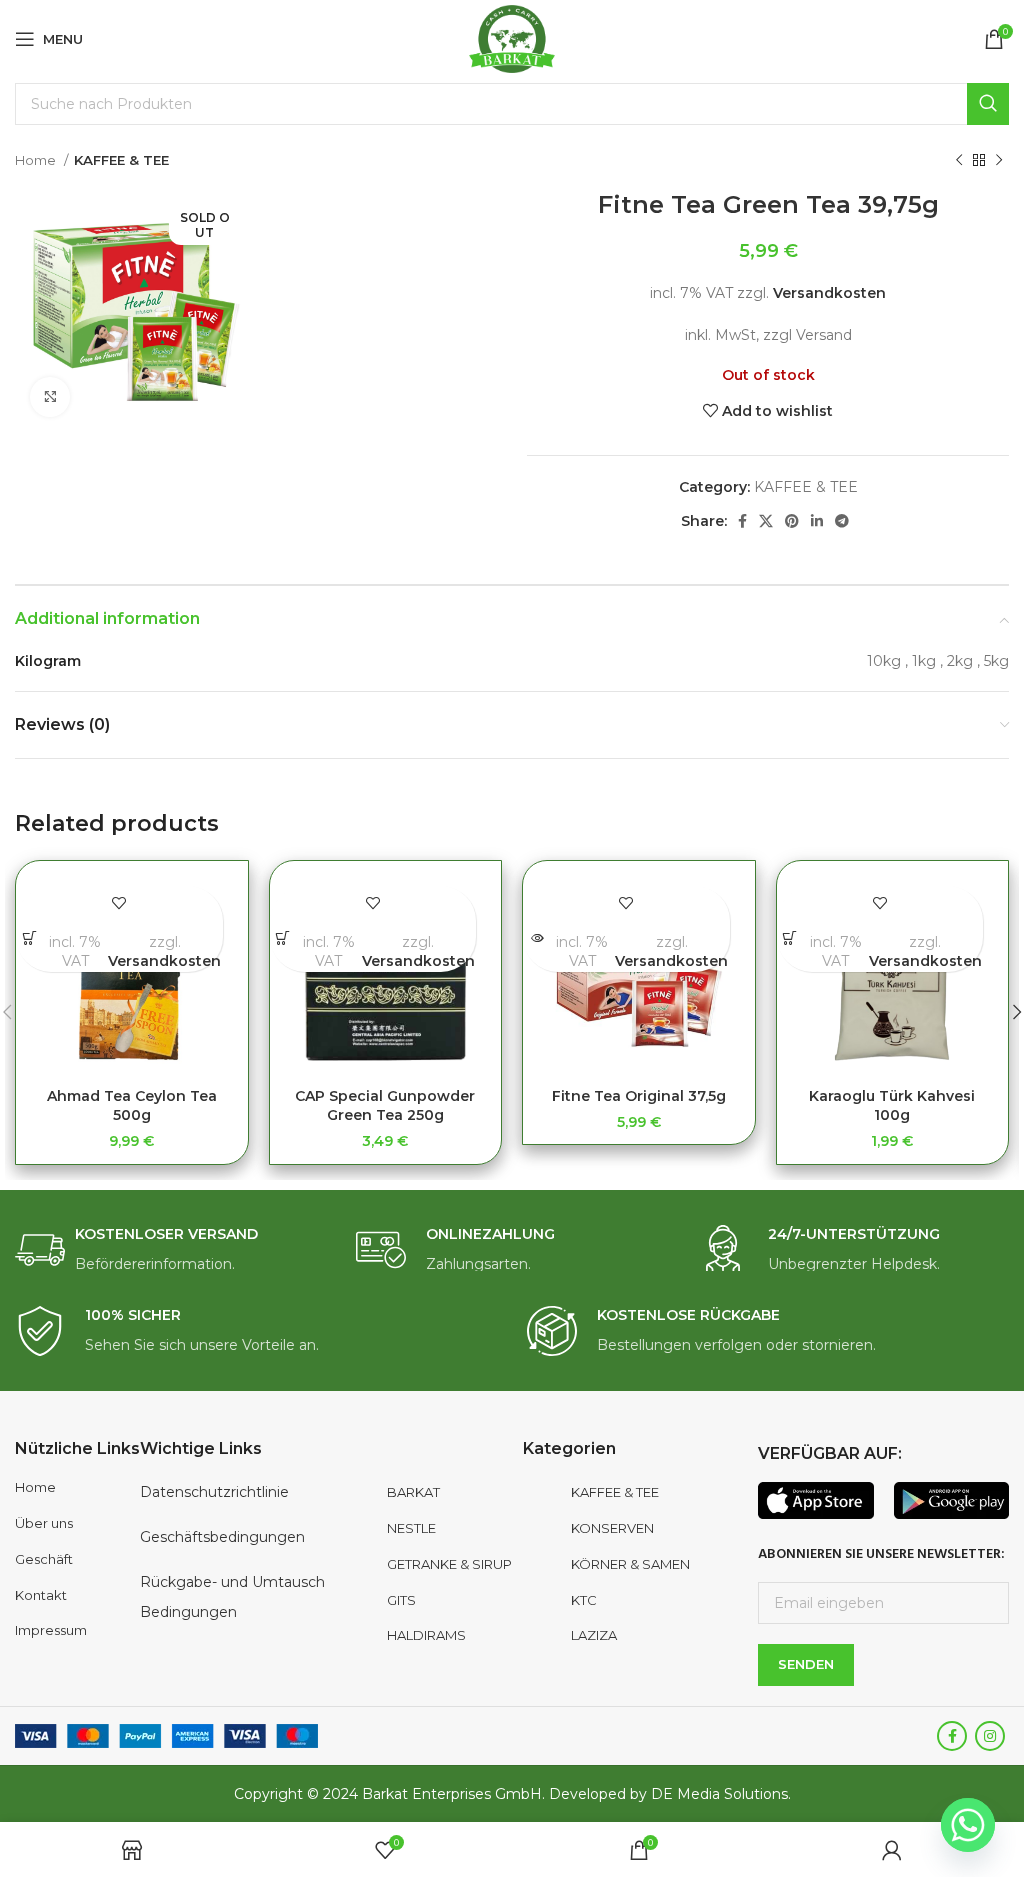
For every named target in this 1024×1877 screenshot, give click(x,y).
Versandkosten (829, 293)
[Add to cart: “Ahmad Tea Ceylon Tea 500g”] (29, 938)
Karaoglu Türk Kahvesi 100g (892, 1106)
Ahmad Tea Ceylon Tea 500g (132, 1106)
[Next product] (999, 161)
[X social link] (766, 521)
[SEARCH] (988, 104)
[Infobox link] (170, 1250)
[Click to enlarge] (50, 397)
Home (37, 160)
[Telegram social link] (842, 521)
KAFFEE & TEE (121, 160)
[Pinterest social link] (792, 521)
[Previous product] (959, 161)
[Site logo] (512, 38)
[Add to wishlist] (119, 903)
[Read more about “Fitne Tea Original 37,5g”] (536, 938)
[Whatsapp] (968, 1825)
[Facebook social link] (742, 521)
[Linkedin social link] (817, 521)
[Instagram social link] (990, 1736)
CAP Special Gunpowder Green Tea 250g (385, 1106)
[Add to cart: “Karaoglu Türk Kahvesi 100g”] (790, 938)
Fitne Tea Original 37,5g (639, 1096)
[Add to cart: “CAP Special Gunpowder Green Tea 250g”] (283, 938)
